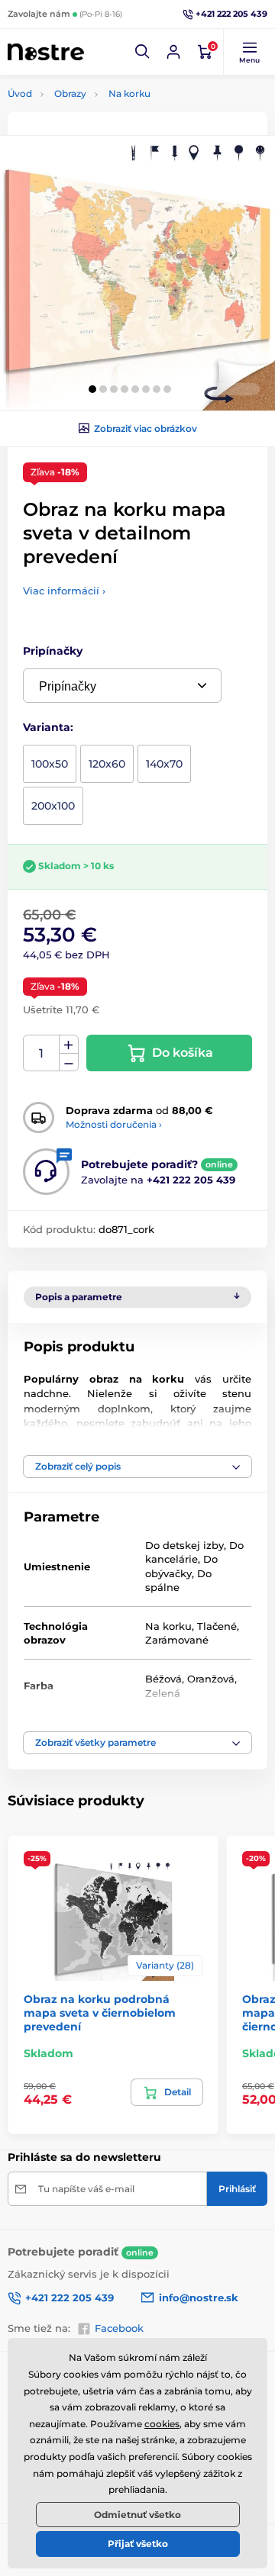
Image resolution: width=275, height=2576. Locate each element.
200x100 (53, 806)
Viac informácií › (64, 591)
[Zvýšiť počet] (69, 1045)
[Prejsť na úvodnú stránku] (46, 52)
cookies (162, 2424)
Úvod (20, 93)
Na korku (129, 93)
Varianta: (48, 727)
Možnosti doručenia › (114, 1124)
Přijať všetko (138, 2544)
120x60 (107, 764)
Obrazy (70, 93)
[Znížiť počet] (69, 1063)
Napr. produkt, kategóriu (105, 120)
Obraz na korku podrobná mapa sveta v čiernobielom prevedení (100, 2013)
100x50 (50, 764)
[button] (143, 52)
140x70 (164, 764)
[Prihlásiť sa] (173, 52)
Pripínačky (53, 651)
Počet (42, 1053)
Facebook (119, 2328)
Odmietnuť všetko (137, 2515)
